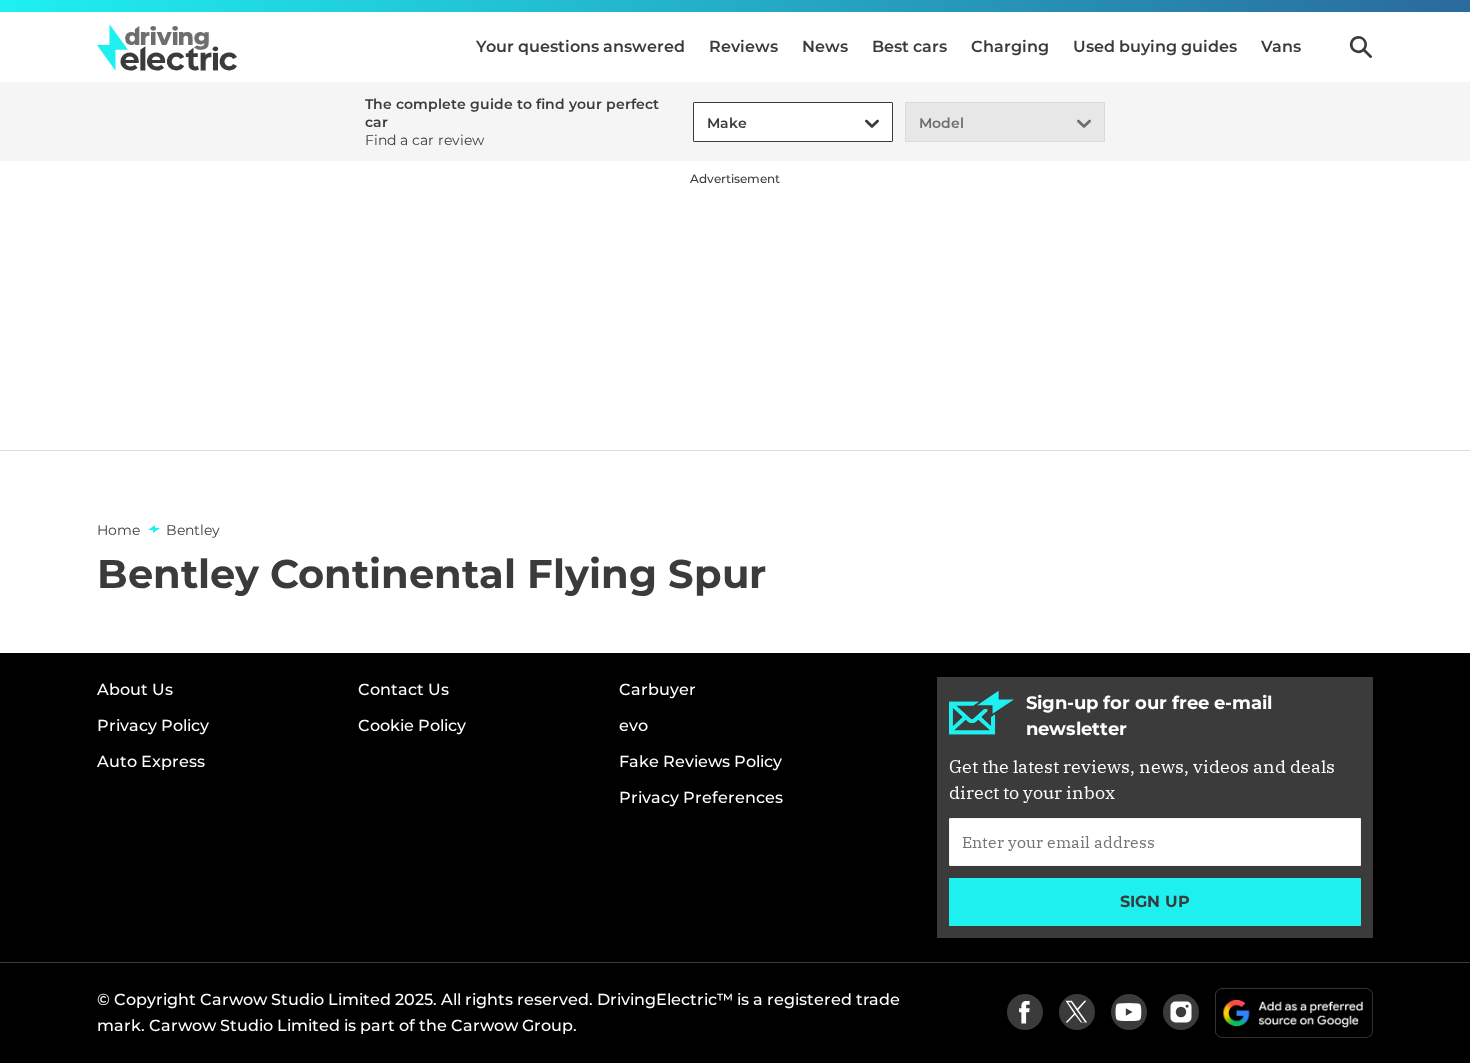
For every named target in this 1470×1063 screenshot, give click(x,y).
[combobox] (704, 123)
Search (1361, 47)
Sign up (1155, 901)
